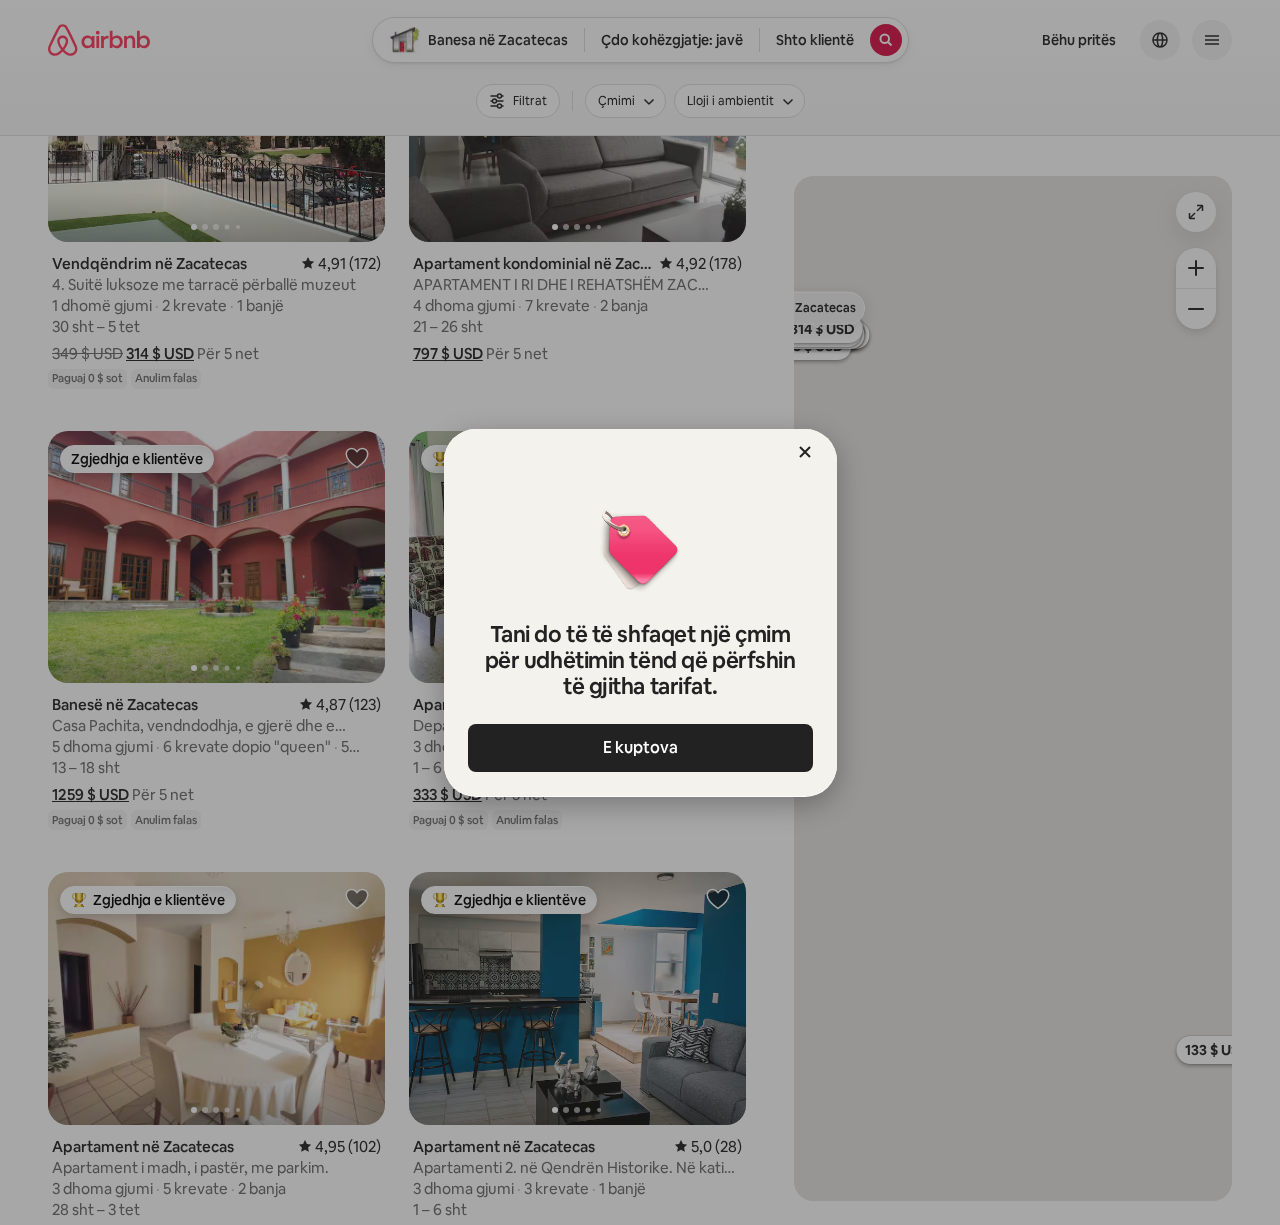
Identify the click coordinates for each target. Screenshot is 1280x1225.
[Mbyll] (805, 452)
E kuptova (640, 747)
